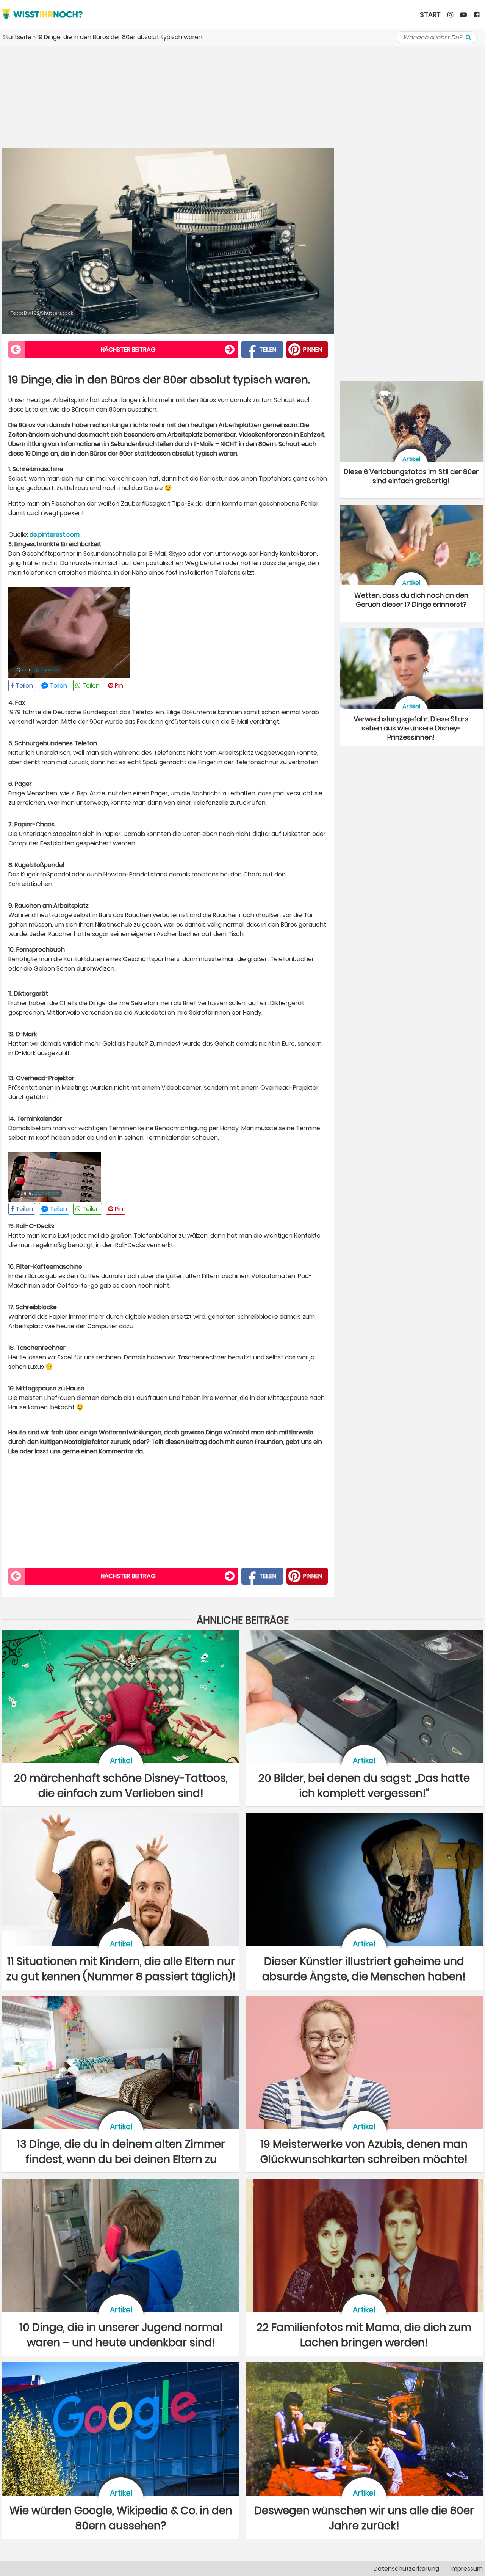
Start (430, 15)
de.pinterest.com (55, 535)
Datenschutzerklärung (406, 2569)
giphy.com (47, 670)
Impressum (467, 2569)
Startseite (17, 37)
